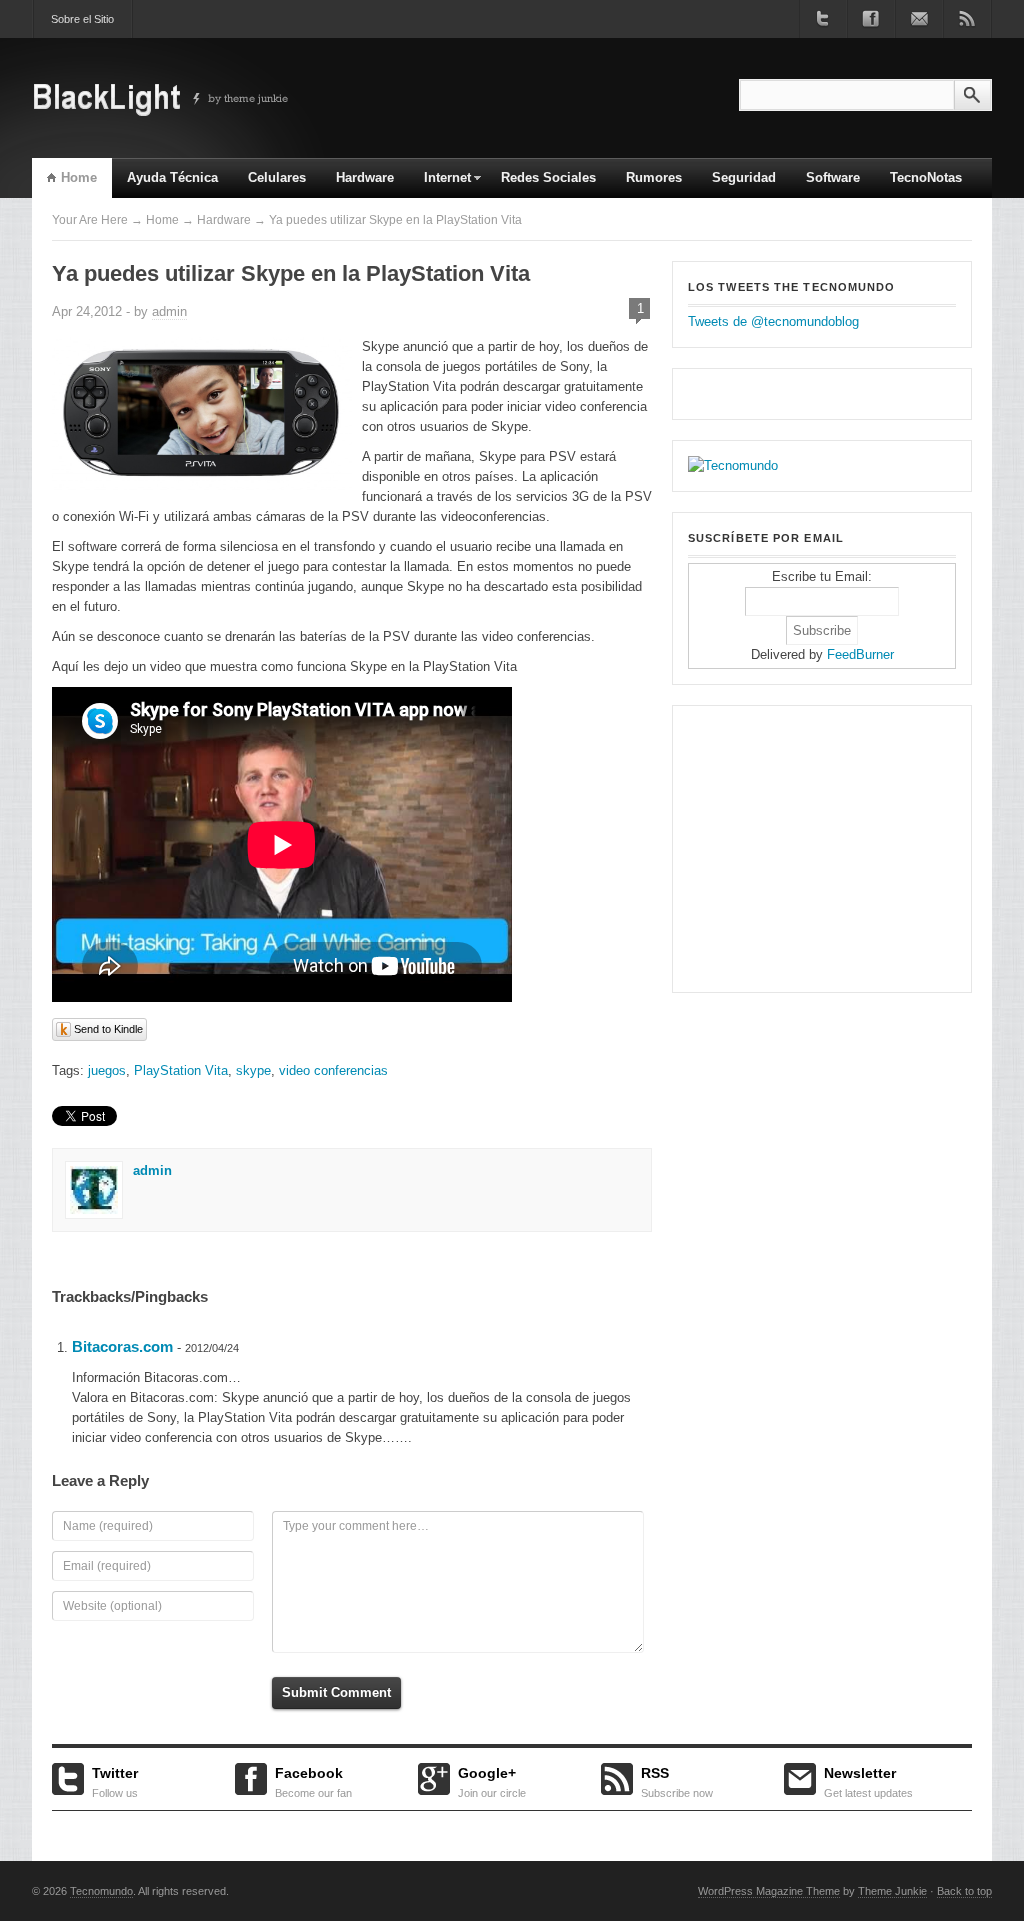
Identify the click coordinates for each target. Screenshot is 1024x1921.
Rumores (654, 177)
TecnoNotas (926, 177)
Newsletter (868, 1780)
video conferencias (333, 1070)
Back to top (964, 1891)
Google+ (492, 1780)
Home (79, 177)
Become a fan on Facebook (871, 19)
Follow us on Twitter (823, 19)
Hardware (365, 177)
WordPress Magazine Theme (769, 1891)
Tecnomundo (101, 1891)
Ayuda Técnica (172, 177)
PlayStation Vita (181, 1070)
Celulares (277, 177)
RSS (677, 1780)
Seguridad (744, 177)
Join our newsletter (919, 19)
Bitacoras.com (122, 1346)
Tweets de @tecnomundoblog (773, 321)
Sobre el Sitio (82, 19)
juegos (107, 1070)
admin (169, 311)
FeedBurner (860, 654)
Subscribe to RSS (967, 19)
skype (253, 1070)
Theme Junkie (892, 1891)
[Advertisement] (813, 846)
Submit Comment (336, 1692)
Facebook (313, 1780)
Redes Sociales (548, 177)
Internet (440, 184)
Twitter (115, 1780)
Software (833, 177)
